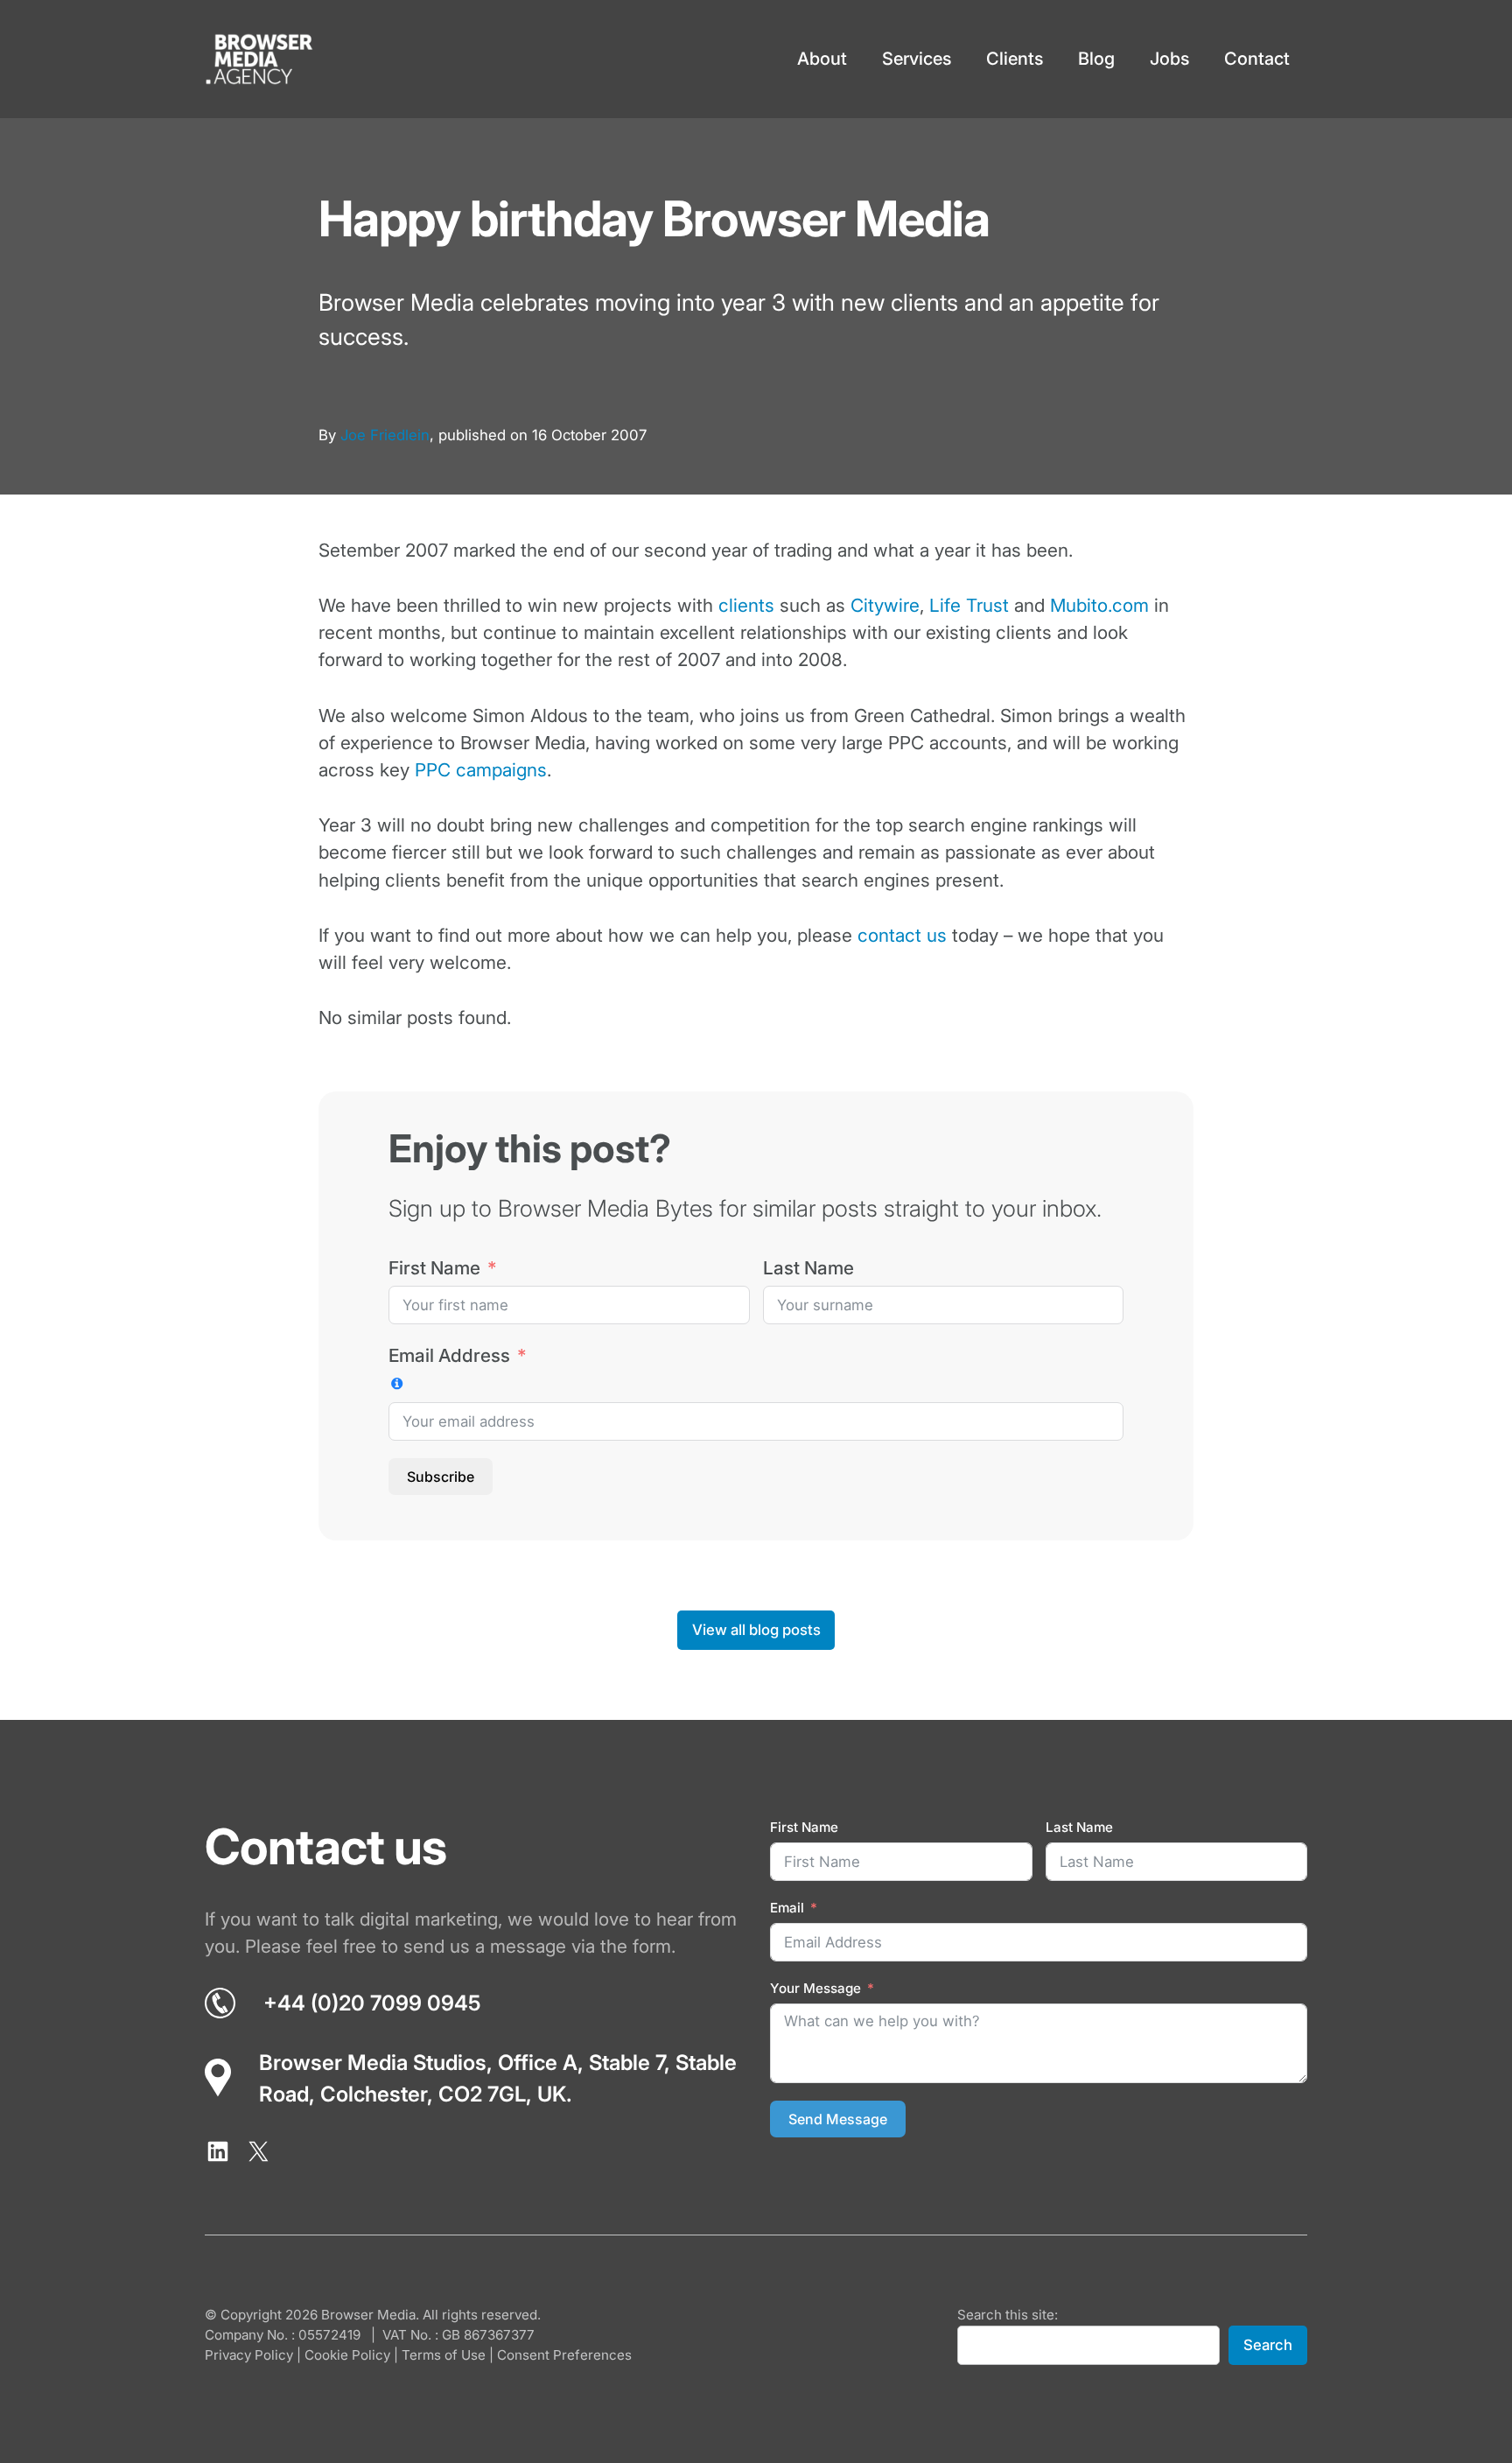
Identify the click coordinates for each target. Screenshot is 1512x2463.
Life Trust (969, 605)
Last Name (808, 1268)
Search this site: (1008, 2315)
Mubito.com (1099, 605)
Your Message (815, 1988)
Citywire (885, 605)
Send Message (838, 2119)
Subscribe (441, 1477)
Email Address (449, 1355)
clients (746, 605)
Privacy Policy (249, 2355)
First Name (434, 1268)
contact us (902, 935)
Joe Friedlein (385, 435)
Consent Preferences (564, 2355)
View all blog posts (756, 1630)
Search (1268, 2345)
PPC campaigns (481, 770)
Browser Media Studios (373, 2063)
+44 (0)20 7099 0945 (372, 2003)
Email (787, 1908)
